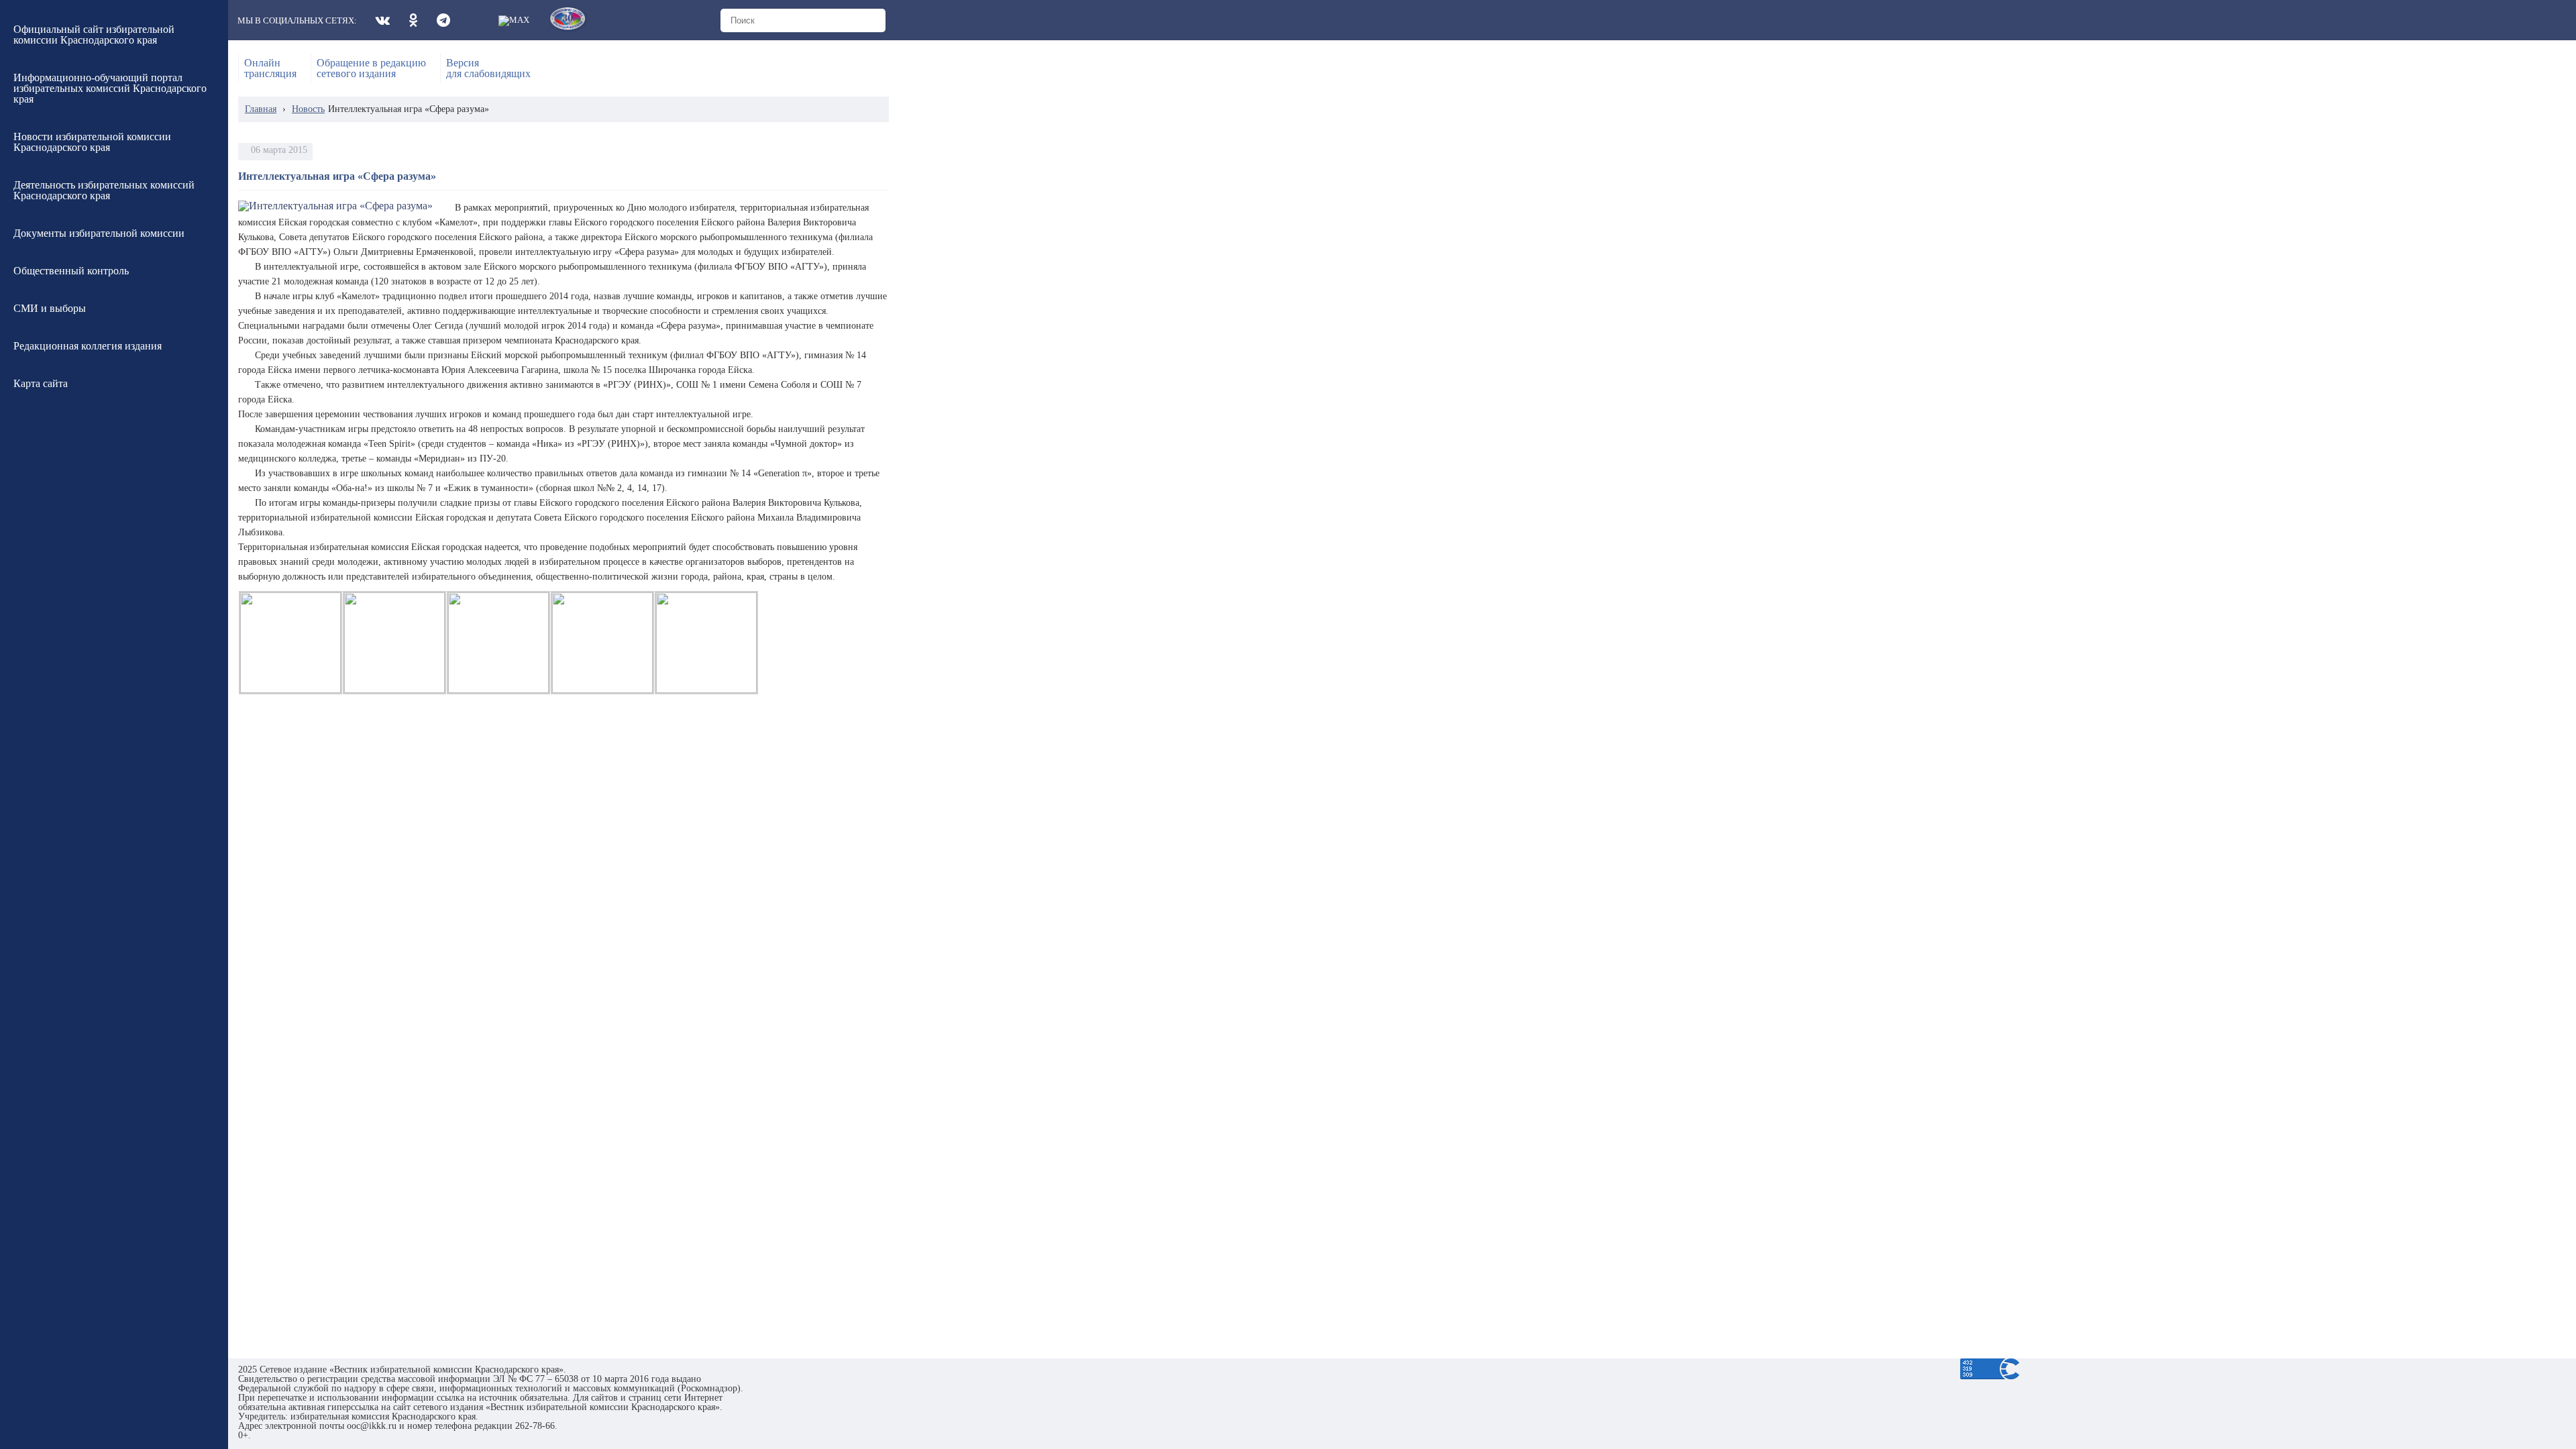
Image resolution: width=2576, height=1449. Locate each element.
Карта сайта (41, 383)
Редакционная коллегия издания (88, 346)
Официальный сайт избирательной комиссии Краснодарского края (94, 35)
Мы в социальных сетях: (297, 20)
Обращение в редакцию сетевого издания (371, 68)
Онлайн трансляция (270, 68)
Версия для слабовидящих (488, 68)
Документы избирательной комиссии (99, 233)
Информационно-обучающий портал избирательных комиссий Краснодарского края (110, 88)
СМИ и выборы (50, 308)
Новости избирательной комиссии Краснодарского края (92, 142)
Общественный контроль (71, 271)
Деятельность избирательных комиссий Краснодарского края (104, 190)
